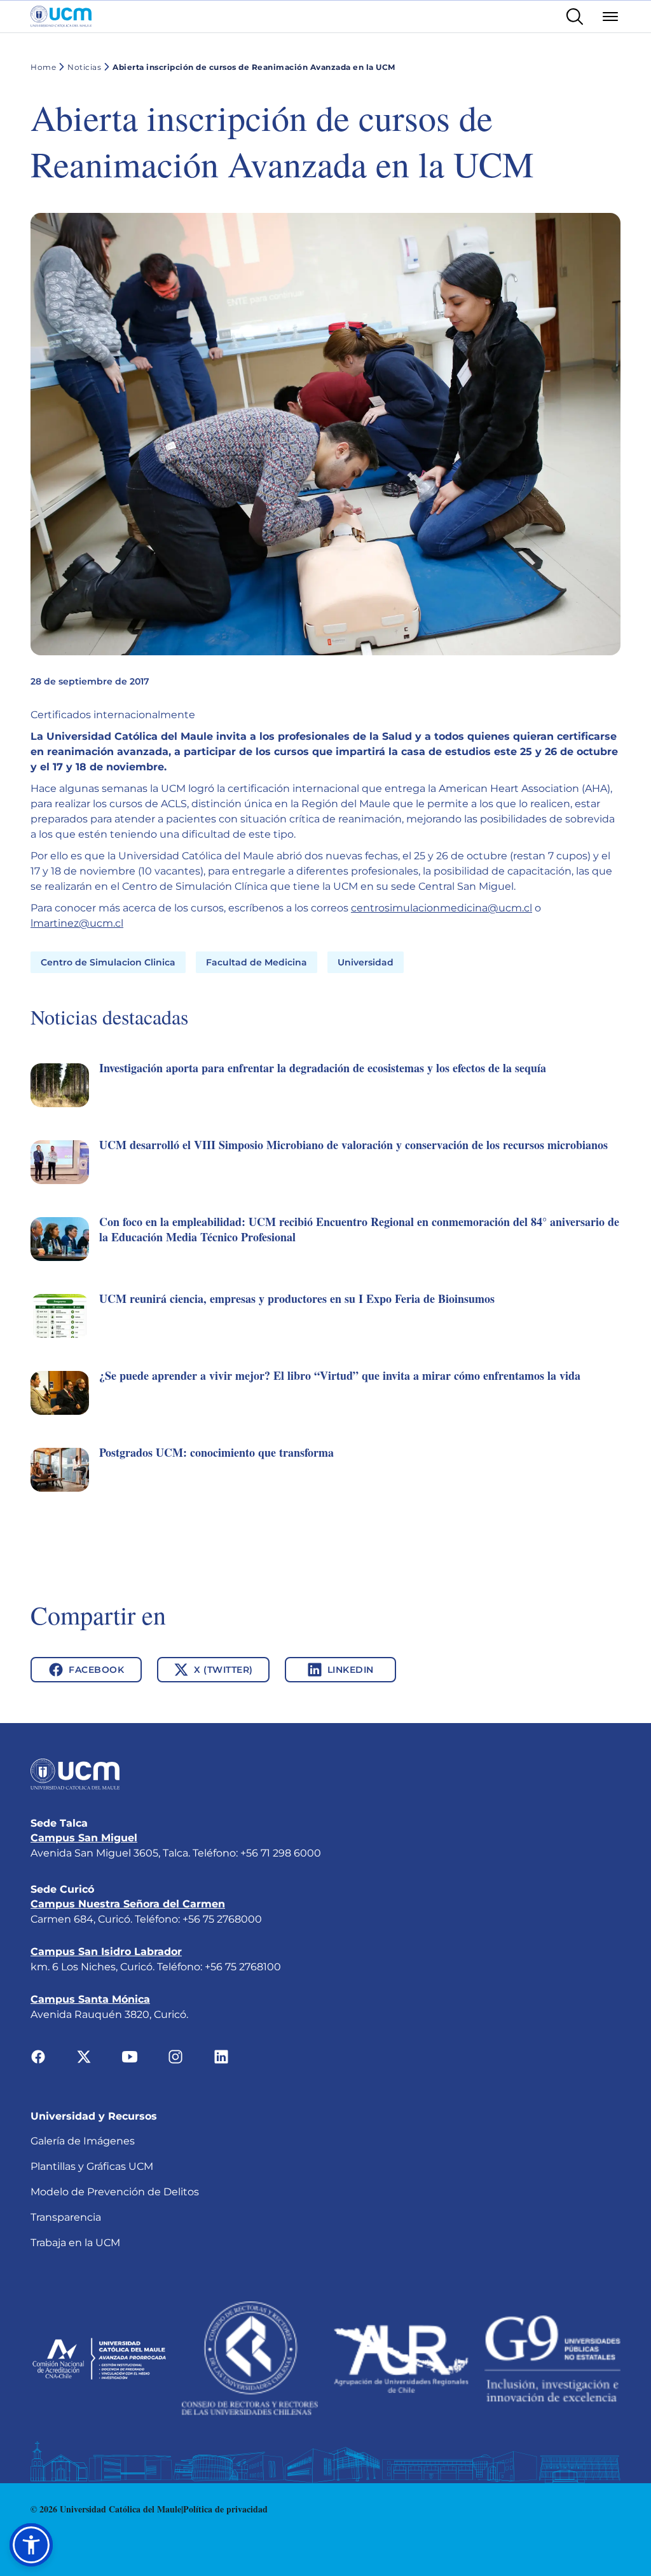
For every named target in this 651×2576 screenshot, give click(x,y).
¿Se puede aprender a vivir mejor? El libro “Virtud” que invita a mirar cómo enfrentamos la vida (340, 1375)
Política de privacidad (225, 2509)
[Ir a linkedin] (221, 2056)
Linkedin (351, 1670)
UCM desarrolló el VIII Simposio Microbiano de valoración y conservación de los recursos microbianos (353, 1145)
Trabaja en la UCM (75, 2243)
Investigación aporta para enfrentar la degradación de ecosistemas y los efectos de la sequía (323, 1068)
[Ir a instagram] (175, 2056)
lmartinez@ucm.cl (77, 923)
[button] (325, 1099)
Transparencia (66, 2217)
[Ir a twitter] (84, 2056)
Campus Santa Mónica (90, 1999)
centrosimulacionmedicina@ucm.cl (442, 908)
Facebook (96, 1670)
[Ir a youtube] (130, 2056)
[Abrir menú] (610, 17)
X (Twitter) (223, 1670)
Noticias (84, 67)
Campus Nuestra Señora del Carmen (128, 1904)
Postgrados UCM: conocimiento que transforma (216, 1452)
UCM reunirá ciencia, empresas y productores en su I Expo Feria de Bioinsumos (297, 1298)
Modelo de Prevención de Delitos (115, 2192)
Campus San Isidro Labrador (106, 1952)
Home (43, 67)
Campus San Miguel (84, 1838)
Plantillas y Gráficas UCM (92, 2166)
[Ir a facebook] (38, 2056)
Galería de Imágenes (83, 2141)
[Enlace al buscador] (575, 17)
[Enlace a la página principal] (61, 17)
